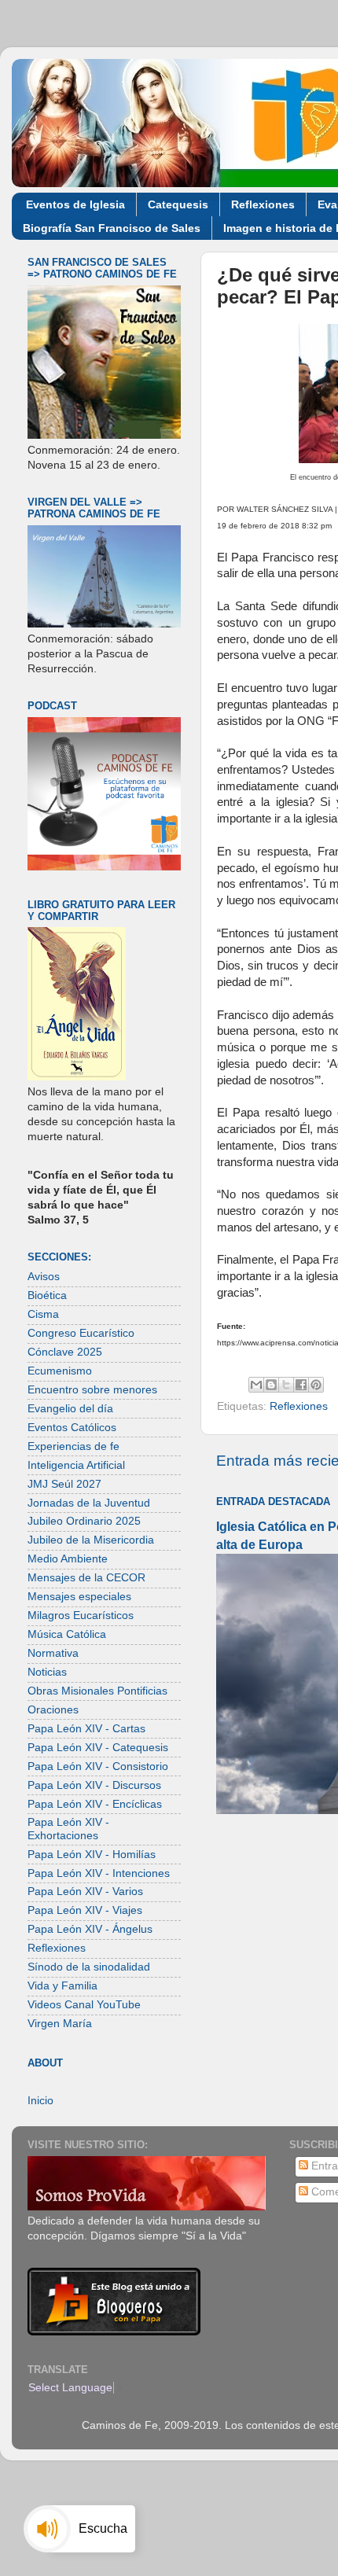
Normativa (53, 1653)
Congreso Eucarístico (81, 1333)
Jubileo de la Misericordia (91, 1540)
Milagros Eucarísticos (81, 1616)
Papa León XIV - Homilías (92, 1855)
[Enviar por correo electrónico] (256, 1385)
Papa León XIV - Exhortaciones (68, 1829)
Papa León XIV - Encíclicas (95, 1804)
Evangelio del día (70, 1409)
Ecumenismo (60, 1371)
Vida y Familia (62, 1986)
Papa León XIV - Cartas (86, 1729)
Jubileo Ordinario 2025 (84, 1521)
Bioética (47, 1295)
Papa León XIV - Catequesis (98, 1748)
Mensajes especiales (79, 1597)
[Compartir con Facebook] (301, 1385)
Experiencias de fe (73, 1446)
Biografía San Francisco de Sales (112, 228)
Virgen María (60, 2024)
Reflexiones (263, 204)
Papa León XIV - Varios (85, 1892)
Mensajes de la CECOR (86, 1578)
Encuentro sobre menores (92, 1390)
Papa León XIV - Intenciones (99, 1873)
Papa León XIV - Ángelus (90, 1929)
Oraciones (53, 1710)
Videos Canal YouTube (84, 2005)
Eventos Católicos (72, 1428)
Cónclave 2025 (65, 1352)
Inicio (40, 2101)
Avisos (44, 1277)
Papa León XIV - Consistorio (98, 1766)
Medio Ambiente (68, 1559)
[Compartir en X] (286, 1385)
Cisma (43, 1314)
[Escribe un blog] (271, 1385)
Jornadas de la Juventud (89, 1503)
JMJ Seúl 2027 (64, 1484)
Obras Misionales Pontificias (97, 1691)
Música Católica (67, 1634)
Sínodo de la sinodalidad (89, 1967)
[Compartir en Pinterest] (316, 1385)
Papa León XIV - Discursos (94, 1785)
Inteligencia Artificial (76, 1465)
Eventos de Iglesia (75, 204)
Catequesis (178, 204)
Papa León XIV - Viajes (85, 1910)
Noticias (47, 1672)
